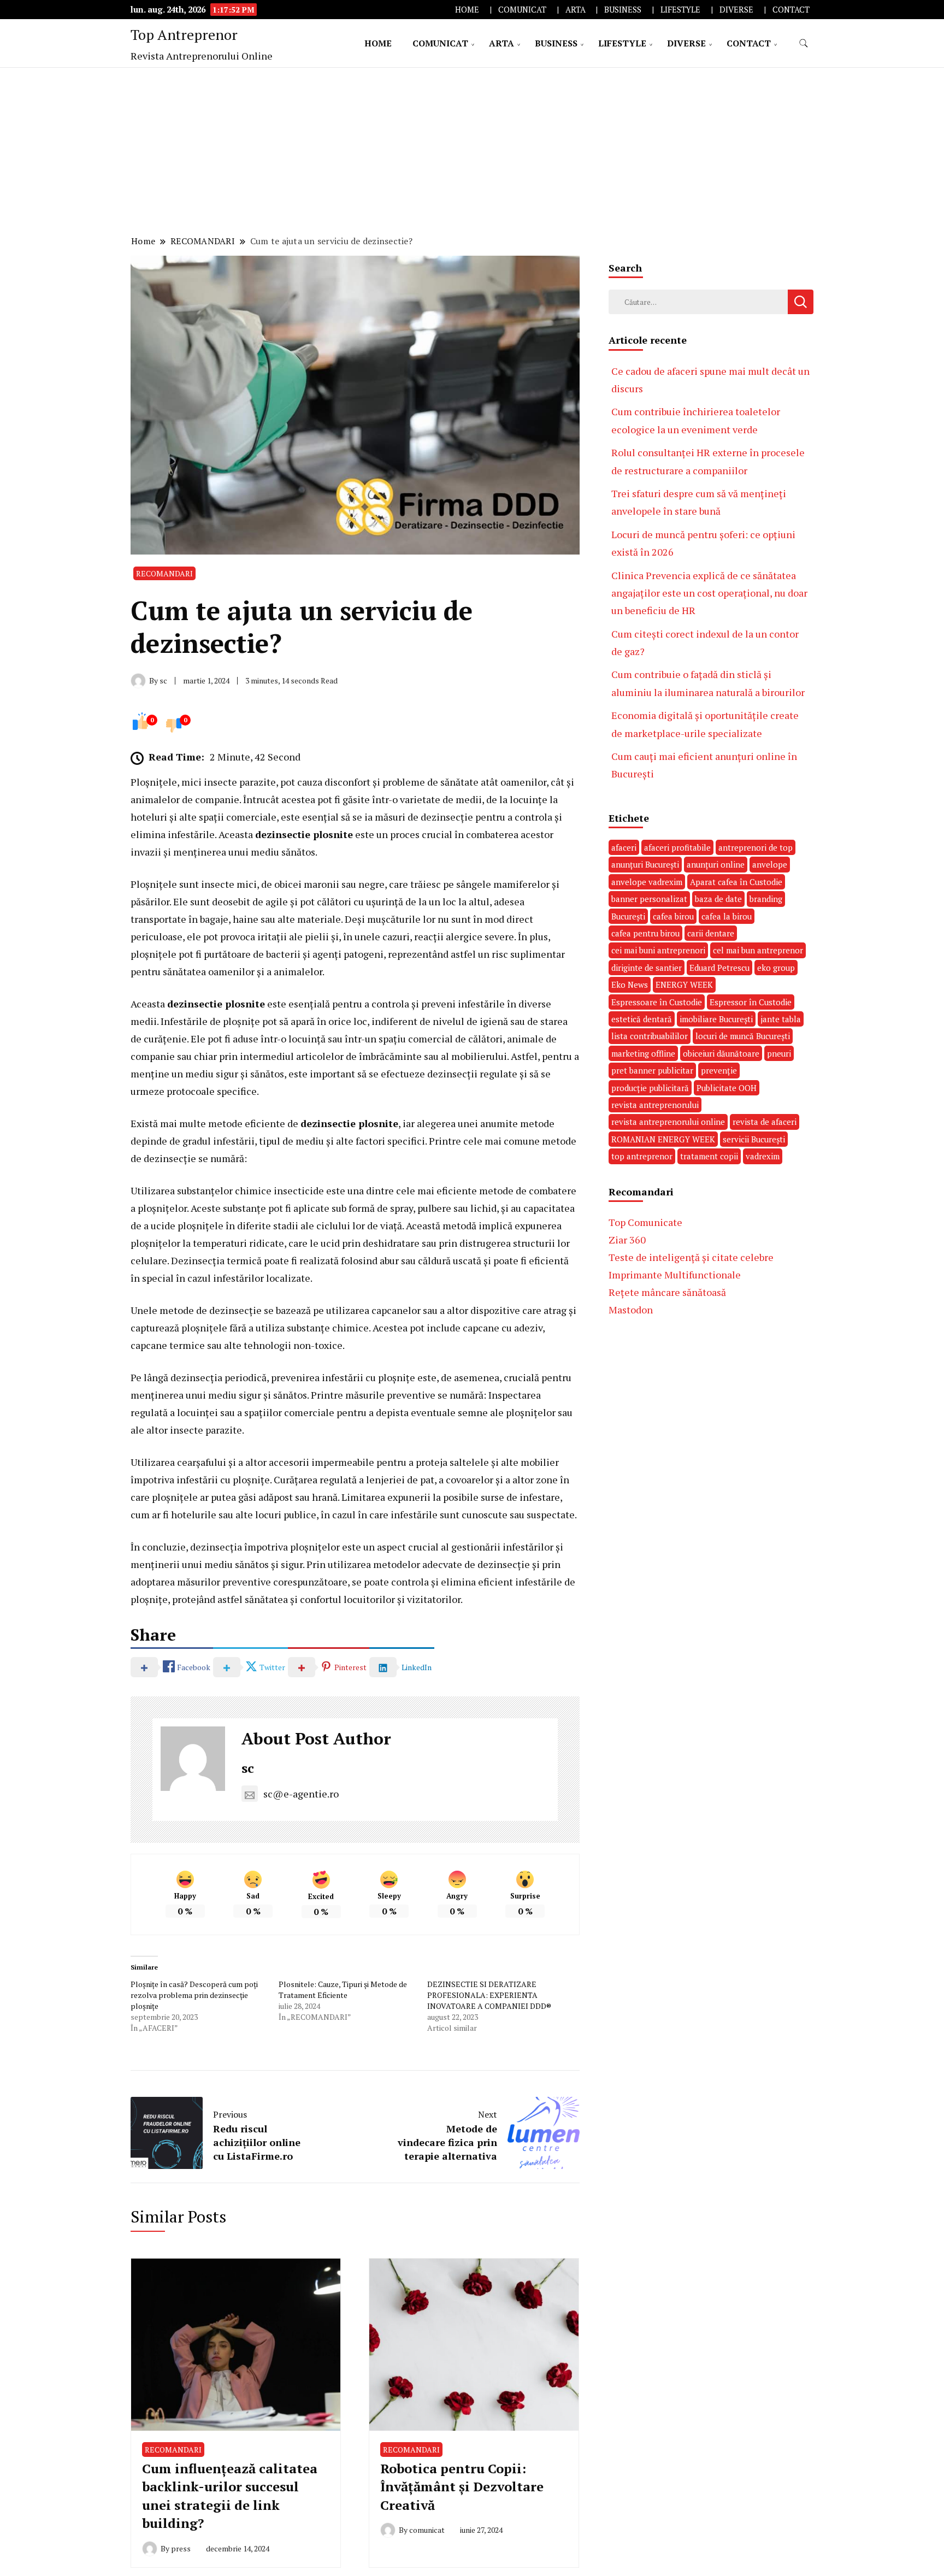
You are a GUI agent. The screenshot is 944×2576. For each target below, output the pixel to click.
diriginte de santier (647, 968)
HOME (467, 10)
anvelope (770, 864)
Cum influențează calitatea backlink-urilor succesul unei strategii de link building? (230, 2496)
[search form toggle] (804, 43)
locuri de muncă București (743, 1036)
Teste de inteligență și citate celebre (691, 1257)
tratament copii (709, 1156)
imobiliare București (716, 1019)
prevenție (719, 1070)
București (628, 916)
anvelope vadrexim (647, 882)
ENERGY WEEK (684, 985)
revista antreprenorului (655, 1105)
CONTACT (791, 10)
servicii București (754, 1139)
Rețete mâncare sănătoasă (667, 1292)
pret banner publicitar (652, 1070)
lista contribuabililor (650, 1036)
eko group (776, 968)
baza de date (718, 899)
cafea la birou (727, 916)
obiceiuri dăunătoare (721, 1053)
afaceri (624, 847)
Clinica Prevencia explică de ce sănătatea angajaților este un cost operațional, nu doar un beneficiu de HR (709, 593)
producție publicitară (650, 1088)
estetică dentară (642, 1019)
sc (248, 1768)
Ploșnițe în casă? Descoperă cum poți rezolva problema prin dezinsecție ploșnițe (194, 1995)
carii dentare (711, 933)
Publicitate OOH (727, 1088)
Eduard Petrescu (719, 968)
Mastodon (631, 1310)
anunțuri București (645, 864)
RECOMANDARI (164, 573)
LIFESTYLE (680, 10)
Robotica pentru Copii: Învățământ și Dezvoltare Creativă (462, 2487)
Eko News (630, 985)
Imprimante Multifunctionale (675, 1275)
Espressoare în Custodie (657, 1002)
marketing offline (643, 1053)
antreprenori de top (756, 847)
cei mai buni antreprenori (658, 950)
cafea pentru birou (645, 933)
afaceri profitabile (677, 847)
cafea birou (673, 916)
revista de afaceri (765, 1122)
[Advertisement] (472, 150)
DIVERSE (736, 10)
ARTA (576, 10)
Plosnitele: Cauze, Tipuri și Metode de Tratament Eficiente (343, 1990)
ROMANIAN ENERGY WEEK (663, 1139)
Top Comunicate (645, 1222)
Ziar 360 (627, 1240)
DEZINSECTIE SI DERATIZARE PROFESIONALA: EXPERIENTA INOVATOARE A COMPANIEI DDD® (489, 1995)
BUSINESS (623, 10)
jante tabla (781, 1019)
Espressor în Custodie (751, 1002)
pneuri (779, 1053)
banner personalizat (649, 899)
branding (766, 899)
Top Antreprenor (184, 34)
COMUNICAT (522, 10)
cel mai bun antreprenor (758, 950)
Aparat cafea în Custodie (736, 882)
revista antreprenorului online (668, 1122)
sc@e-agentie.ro (301, 1794)
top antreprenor (642, 1156)
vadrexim (763, 1156)
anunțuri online (716, 864)
